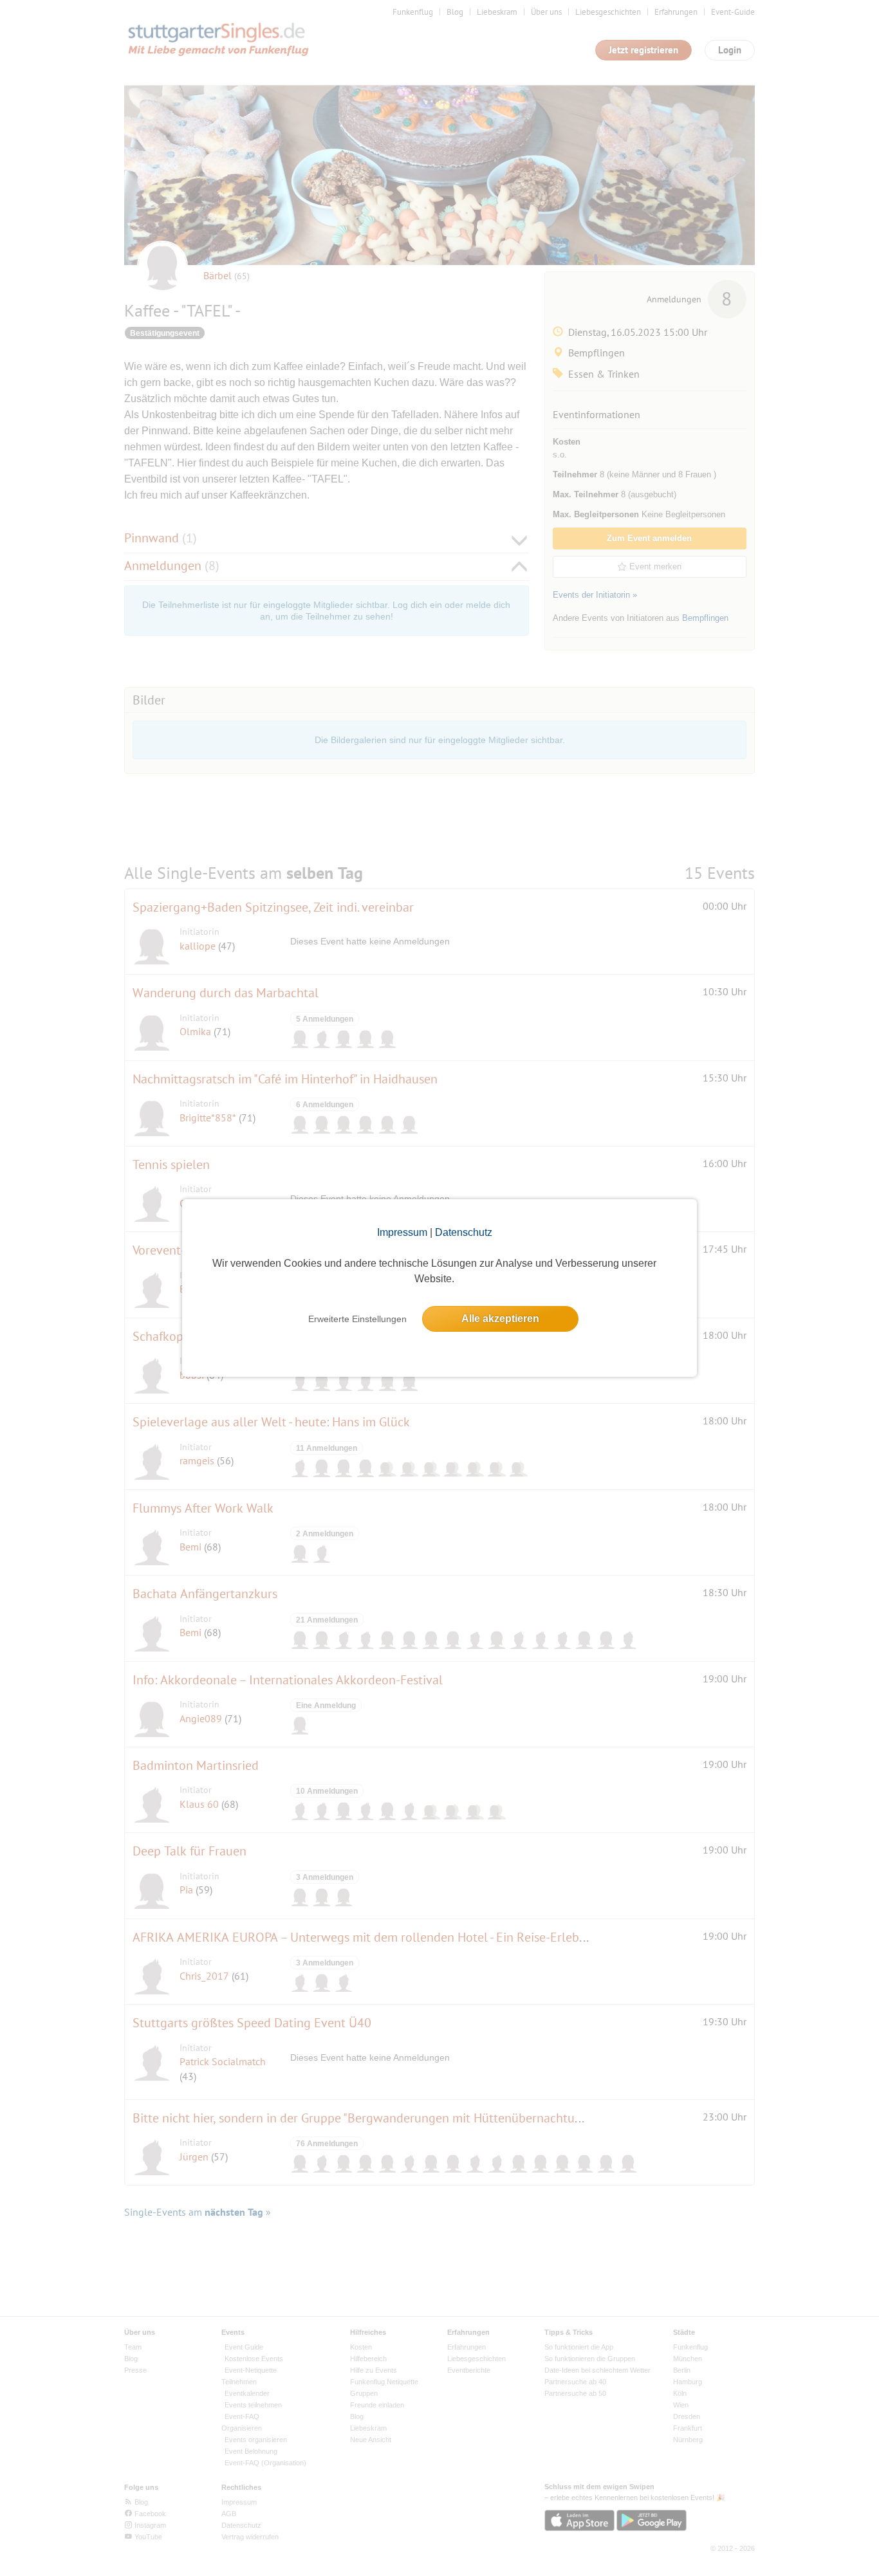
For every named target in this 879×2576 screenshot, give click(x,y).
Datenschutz (464, 1232)
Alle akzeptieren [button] (500, 1319)
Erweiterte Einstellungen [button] (357, 1319)
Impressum (402, 1232)
